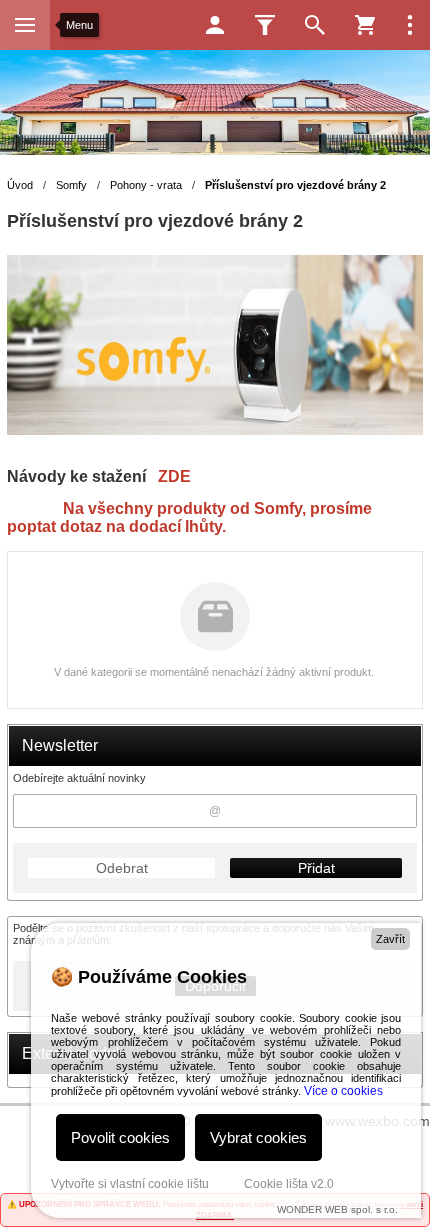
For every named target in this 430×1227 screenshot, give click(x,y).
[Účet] (215, 25)
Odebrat (122, 868)
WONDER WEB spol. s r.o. (337, 1209)
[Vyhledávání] (315, 25)
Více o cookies (343, 1091)
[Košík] (365, 25)
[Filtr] (265, 25)
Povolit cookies (120, 1137)
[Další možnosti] (410, 25)
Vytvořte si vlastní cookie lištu (130, 1184)
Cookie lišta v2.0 (289, 1184)
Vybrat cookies (258, 1137)
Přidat (316, 868)
